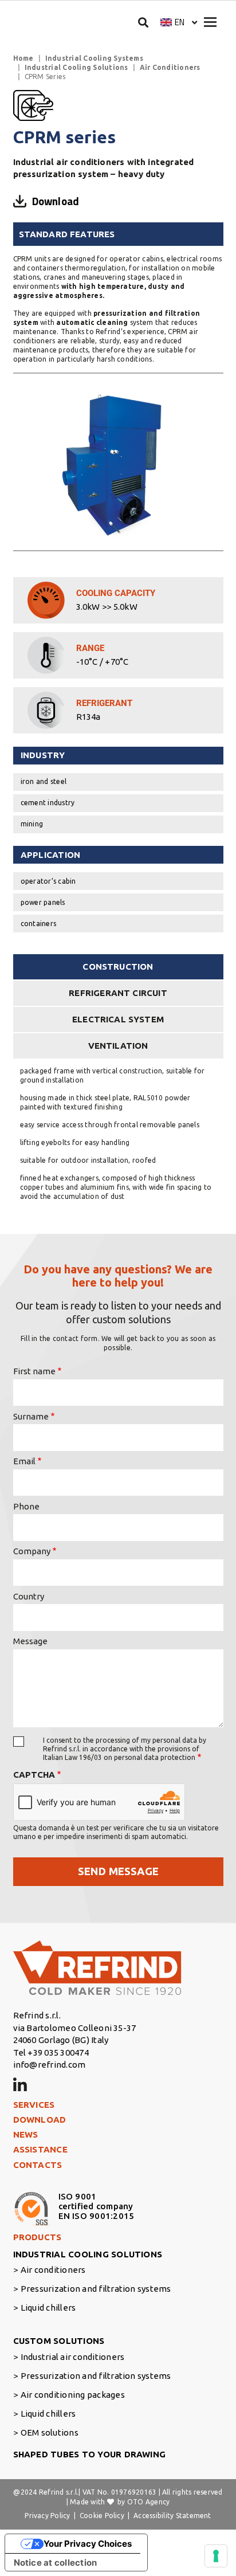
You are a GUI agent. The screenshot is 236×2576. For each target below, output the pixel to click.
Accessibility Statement (172, 2516)
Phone (26, 1506)
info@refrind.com (50, 2065)
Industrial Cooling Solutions (76, 67)
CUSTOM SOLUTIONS (59, 2341)
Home (23, 58)
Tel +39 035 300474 (51, 2052)
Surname (31, 1416)
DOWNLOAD (40, 2120)
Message (30, 1641)
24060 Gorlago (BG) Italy (61, 2040)
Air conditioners (53, 2270)
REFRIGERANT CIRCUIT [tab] (118, 993)
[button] (179, 22)
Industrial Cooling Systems (94, 58)
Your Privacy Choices (88, 2544)
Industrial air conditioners (72, 2357)
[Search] (143, 22)
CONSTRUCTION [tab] (118, 967)
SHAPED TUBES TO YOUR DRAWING (90, 2454)
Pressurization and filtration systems (96, 2289)
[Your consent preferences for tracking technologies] (216, 2556)
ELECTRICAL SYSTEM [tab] (118, 1019)
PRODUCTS (38, 2237)
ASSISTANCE (40, 2149)
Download (56, 201)
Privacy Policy (47, 2516)
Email (24, 1461)
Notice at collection (56, 2563)
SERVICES (34, 2105)
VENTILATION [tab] (118, 1046)
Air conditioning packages (73, 2395)
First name (34, 1371)
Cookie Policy (102, 2516)
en (180, 22)
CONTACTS (38, 2165)
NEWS (26, 2134)
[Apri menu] (210, 22)
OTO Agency (148, 2502)
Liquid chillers (48, 2308)
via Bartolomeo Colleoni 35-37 (75, 2028)
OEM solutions (50, 2432)
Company (32, 1551)
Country (29, 1596)
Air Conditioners (170, 67)
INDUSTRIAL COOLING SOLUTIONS (88, 2254)
